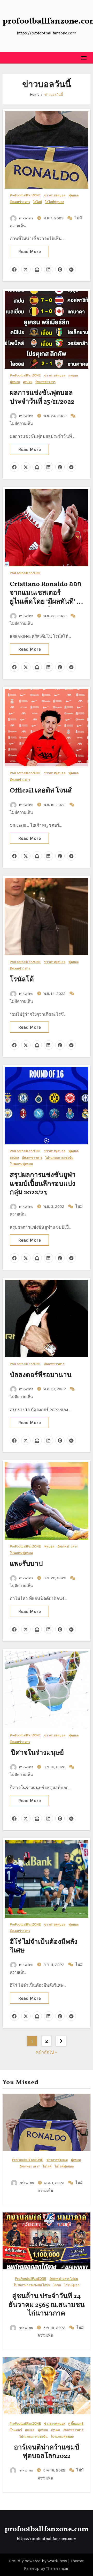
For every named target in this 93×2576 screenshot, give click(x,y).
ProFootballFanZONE (25, 195)
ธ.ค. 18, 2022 (55, 2470)
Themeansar (57, 2568)
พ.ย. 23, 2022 (56, 616)
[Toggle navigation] (84, 58)
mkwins (26, 218)
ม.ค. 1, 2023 (54, 218)
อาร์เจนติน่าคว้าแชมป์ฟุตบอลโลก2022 (47, 2452)
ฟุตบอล (74, 195)
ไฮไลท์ (38, 202)
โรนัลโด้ (22, 980)
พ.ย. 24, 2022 (56, 416)
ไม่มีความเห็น (21, 424)
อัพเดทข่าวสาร (20, 202)
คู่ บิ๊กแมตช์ (76, 2424)
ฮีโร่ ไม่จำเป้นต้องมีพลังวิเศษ (44, 1946)
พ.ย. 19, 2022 (55, 805)
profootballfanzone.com (47, 2529)
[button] (7, 58)
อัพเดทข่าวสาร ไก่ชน (64, 2279)
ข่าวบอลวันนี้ (54, 95)
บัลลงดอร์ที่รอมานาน (41, 1375)
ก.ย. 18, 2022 (55, 1767)
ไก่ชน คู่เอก (72, 2285)
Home (35, 95)
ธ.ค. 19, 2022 (55, 2328)
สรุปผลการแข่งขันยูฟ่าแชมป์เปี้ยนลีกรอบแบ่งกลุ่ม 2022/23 (43, 1184)
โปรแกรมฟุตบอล (21, 1164)
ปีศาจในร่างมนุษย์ (37, 1753)
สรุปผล (28, 382)
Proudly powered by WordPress (39, 2561)
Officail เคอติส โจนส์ (41, 791)
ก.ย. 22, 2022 (55, 1578)
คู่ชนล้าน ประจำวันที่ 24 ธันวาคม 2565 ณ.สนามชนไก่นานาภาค (47, 2305)
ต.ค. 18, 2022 (55, 1389)
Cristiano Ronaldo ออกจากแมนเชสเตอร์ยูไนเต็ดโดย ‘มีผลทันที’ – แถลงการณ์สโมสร (46, 597)
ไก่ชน (57, 2285)
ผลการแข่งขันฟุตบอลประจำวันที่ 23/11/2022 (42, 397)
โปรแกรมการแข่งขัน (59, 1158)
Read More (29, 251)
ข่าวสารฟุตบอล (55, 195)
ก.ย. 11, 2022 (54, 1965)
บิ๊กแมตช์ (16, 2430)
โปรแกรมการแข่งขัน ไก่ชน (32, 2285)
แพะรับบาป (26, 1564)
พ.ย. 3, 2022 (54, 1206)
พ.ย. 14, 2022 (55, 994)
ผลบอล (73, 376)
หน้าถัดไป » (47, 2052)
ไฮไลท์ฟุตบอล (55, 202)
